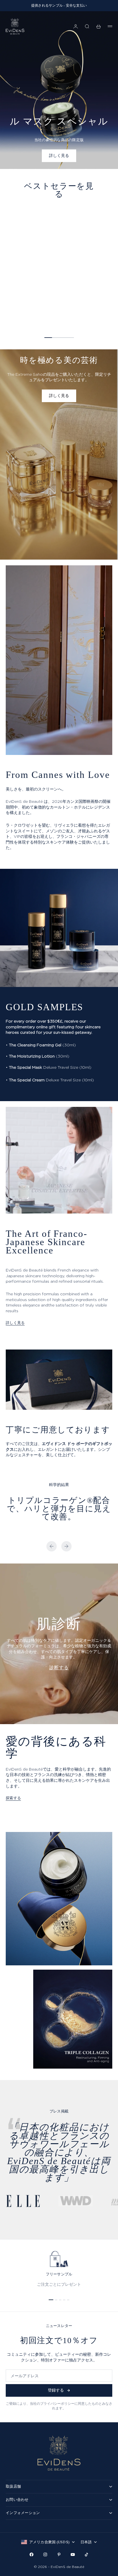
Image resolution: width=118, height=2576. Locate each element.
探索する (13, 1798)
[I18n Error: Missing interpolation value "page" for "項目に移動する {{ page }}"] (51, 2300)
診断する (59, 1667)
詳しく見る (15, 1323)
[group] (59, 90)
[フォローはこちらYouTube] (73, 2554)
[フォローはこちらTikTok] (86, 2554)
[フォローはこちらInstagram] (45, 2554)
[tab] (59, 190)
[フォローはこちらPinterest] (59, 2554)
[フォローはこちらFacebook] (32, 2554)
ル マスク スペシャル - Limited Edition (39, 308)
